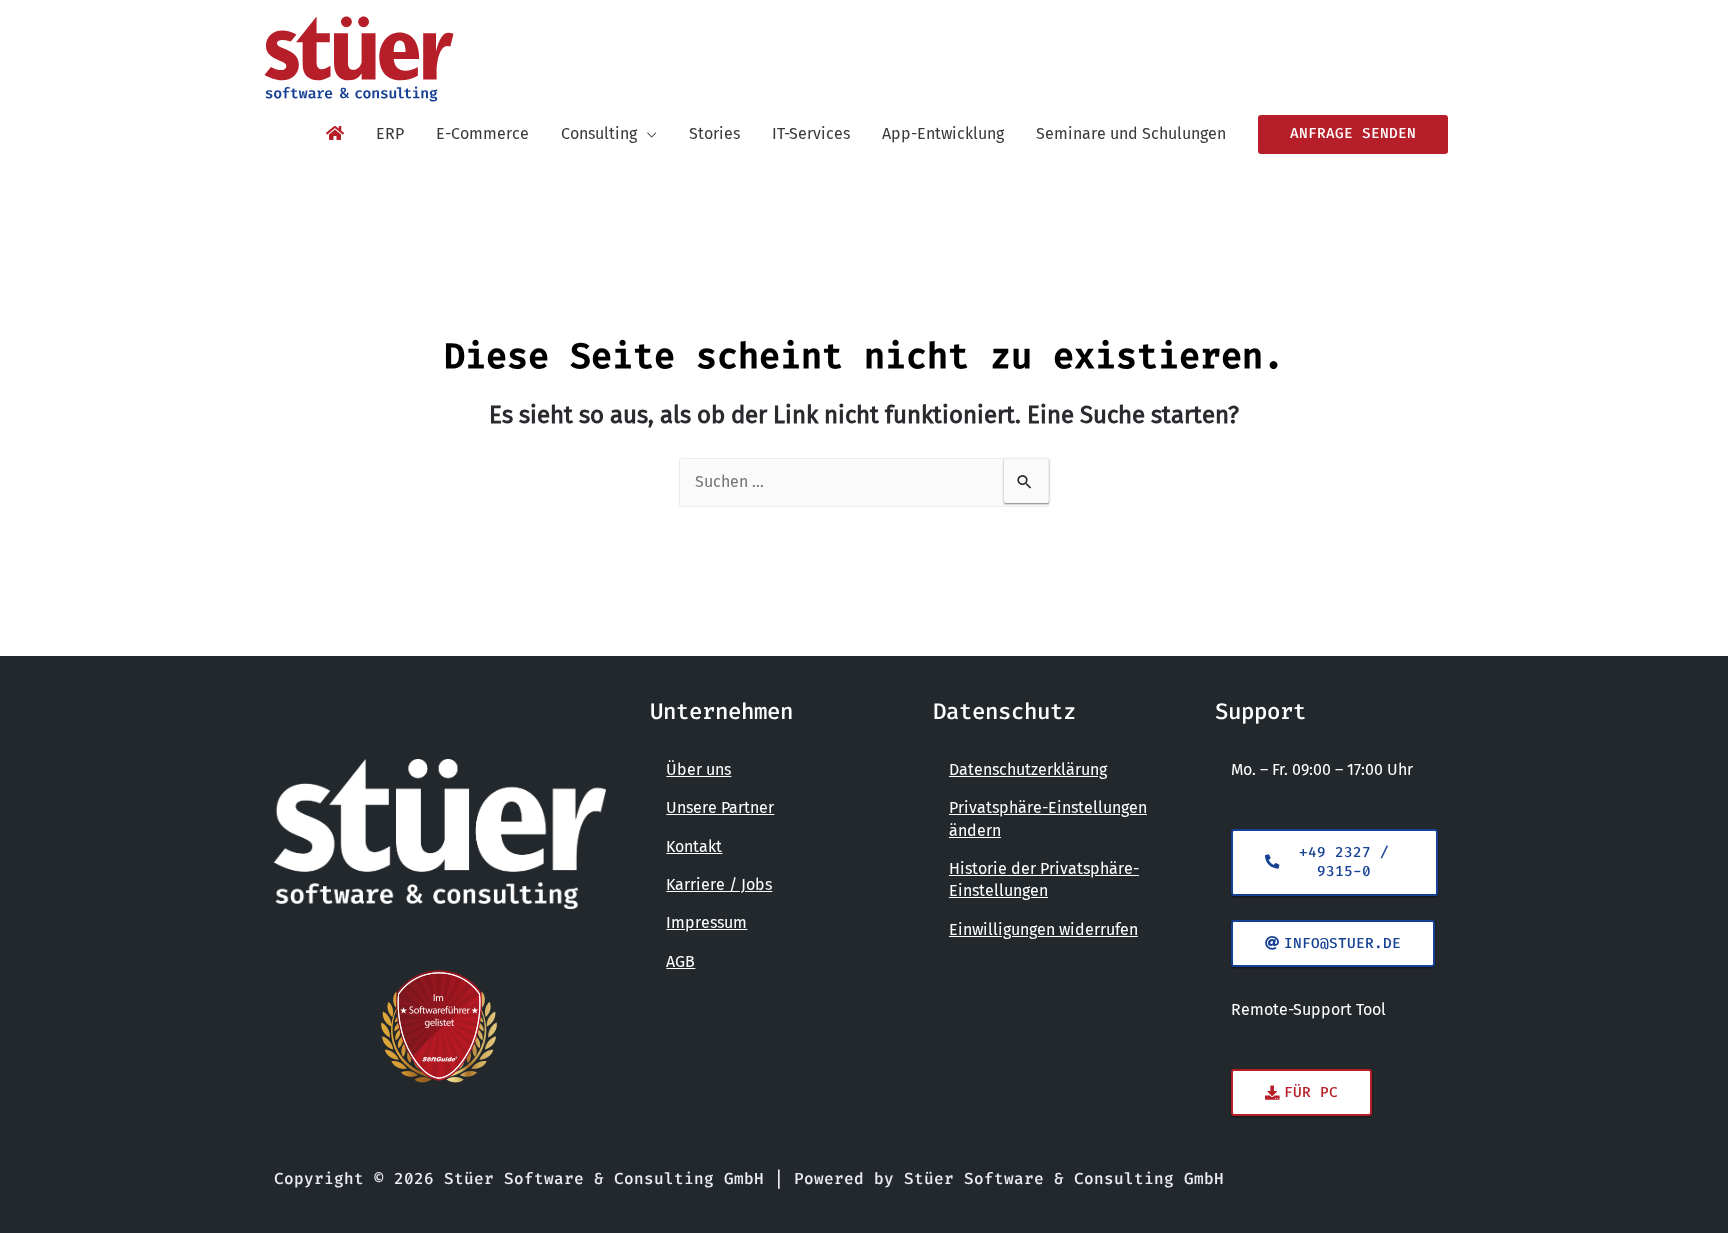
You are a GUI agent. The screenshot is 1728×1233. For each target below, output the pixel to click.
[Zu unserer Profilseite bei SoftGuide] (440, 1026)
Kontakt (694, 846)
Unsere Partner (720, 807)
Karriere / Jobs (719, 884)
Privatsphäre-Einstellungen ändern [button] (1048, 818)
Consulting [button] (599, 133)
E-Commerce (482, 133)
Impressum (706, 922)
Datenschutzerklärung (1028, 769)
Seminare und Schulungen (1131, 133)
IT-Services (811, 133)
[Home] (335, 134)
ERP (390, 133)
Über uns (698, 769)
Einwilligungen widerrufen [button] (1043, 929)
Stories (714, 133)
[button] (1353, 134)
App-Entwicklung (943, 133)
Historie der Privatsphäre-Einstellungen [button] (1044, 879)
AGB (680, 961)
